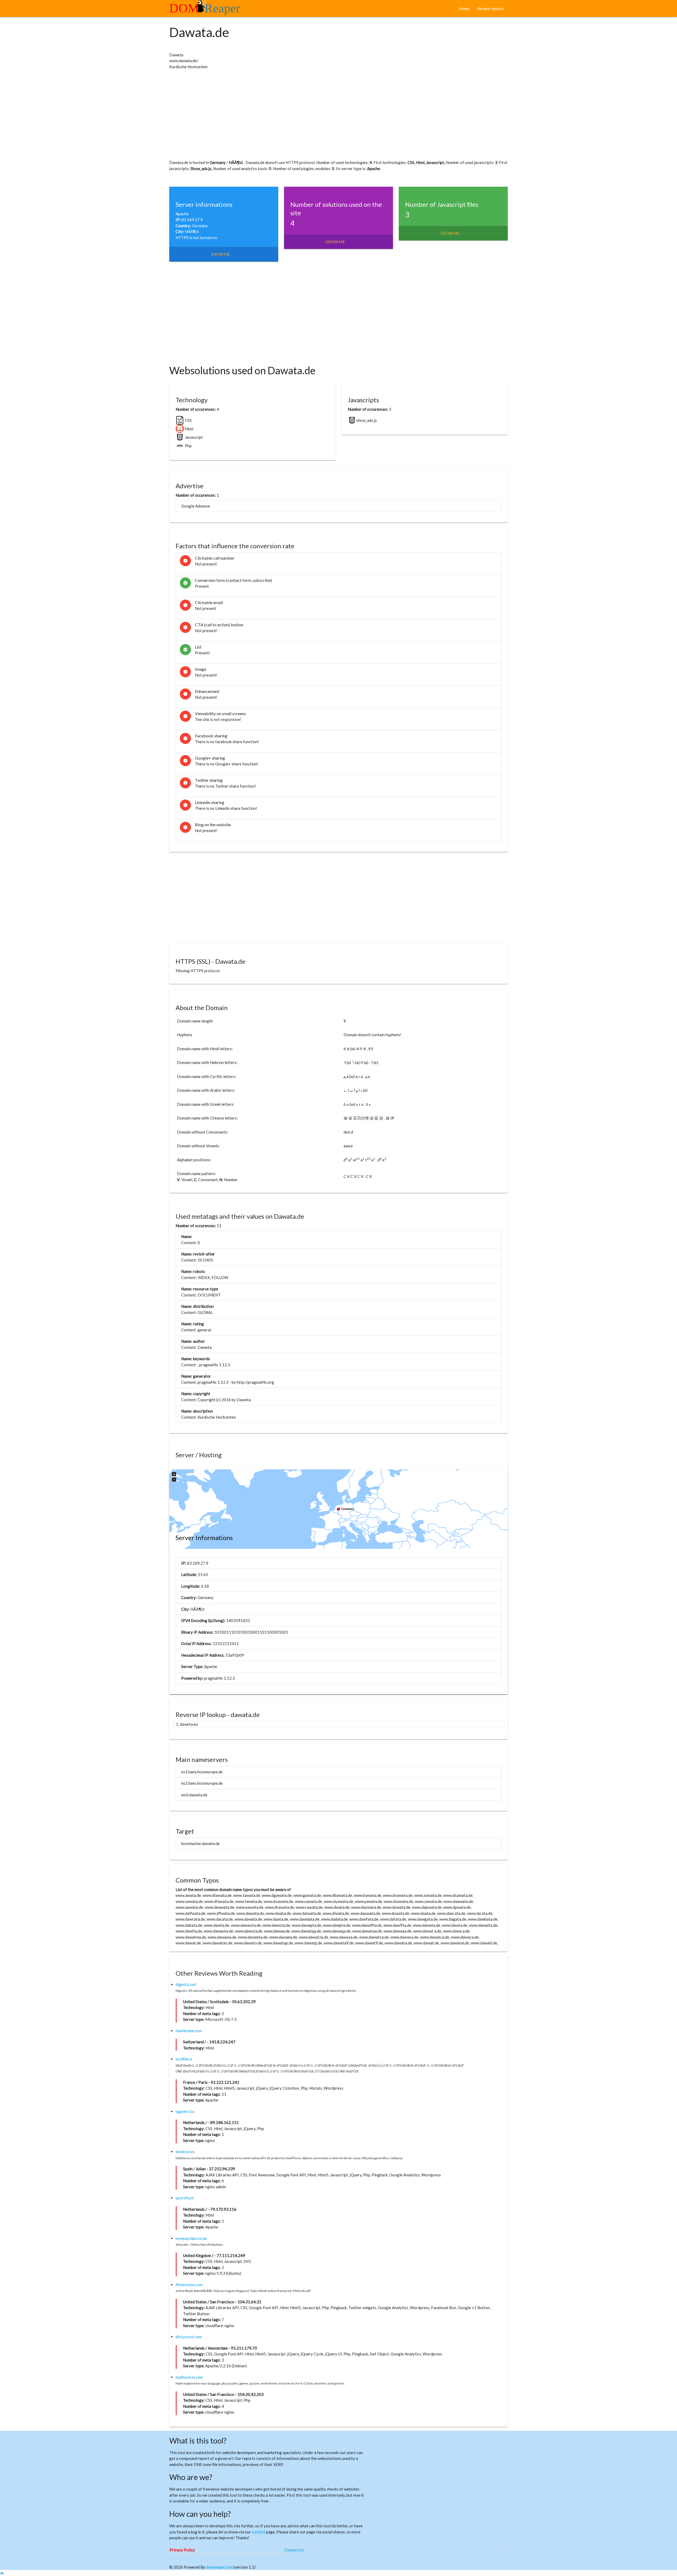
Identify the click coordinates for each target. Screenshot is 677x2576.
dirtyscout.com (189, 2337)
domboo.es (185, 2152)
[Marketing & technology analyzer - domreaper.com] (207, 10)
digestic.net (186, 1984)
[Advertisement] (328, 115)
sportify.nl (185, 2198)
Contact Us (294, 2550)
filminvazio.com (189, 2285)
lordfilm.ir (184, 2059)
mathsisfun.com (189, 2377)
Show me (221, 254)
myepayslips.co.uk (191, 2238)
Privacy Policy (182, 2550)
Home (464, 8)
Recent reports (491, 8)
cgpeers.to (185, 2111)
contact (259, 2532)
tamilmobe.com (189, 2031)
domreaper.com (219, 2567)
